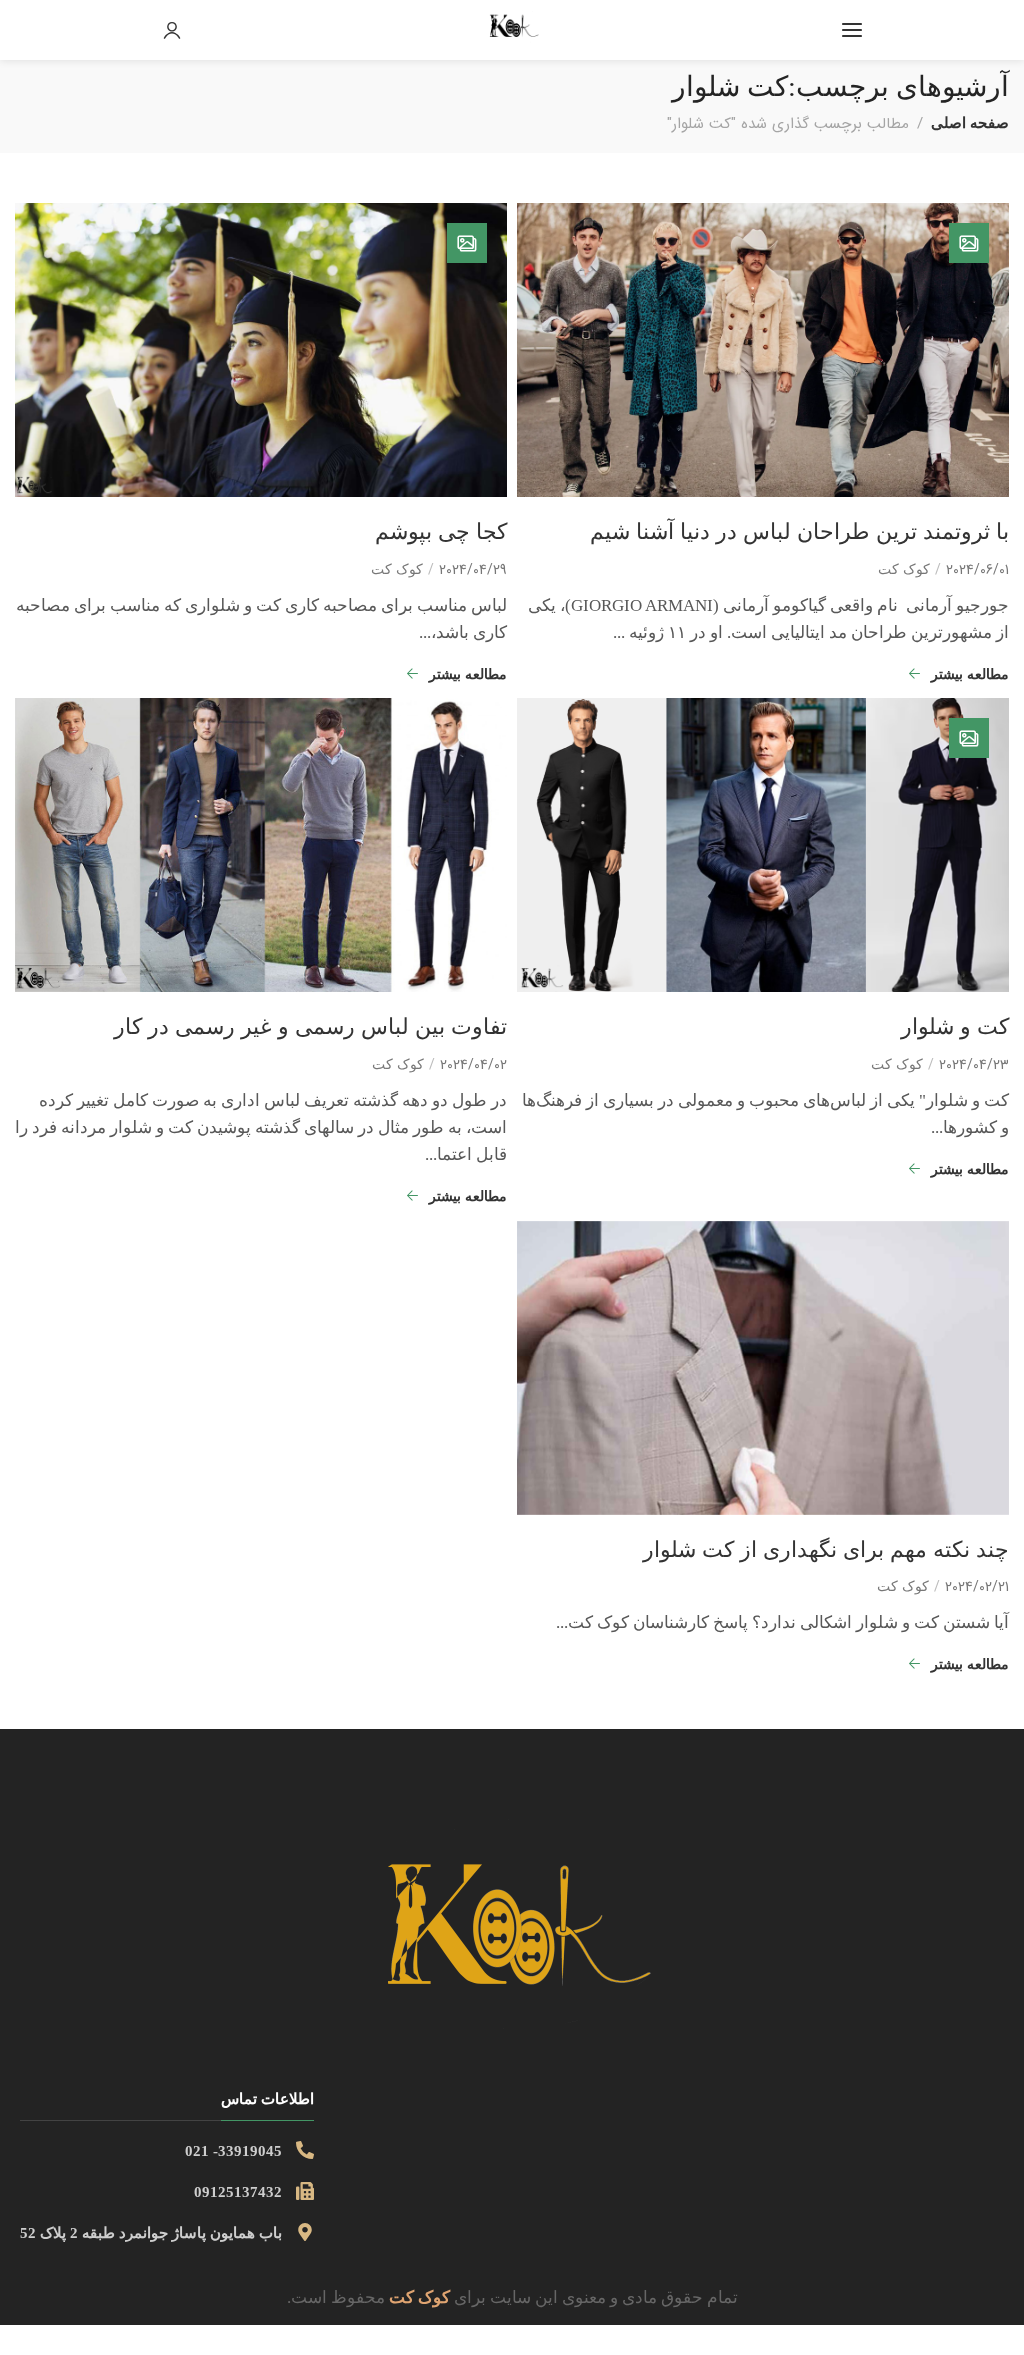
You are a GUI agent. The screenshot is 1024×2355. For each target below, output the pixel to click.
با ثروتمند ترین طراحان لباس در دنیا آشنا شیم (799, 531)
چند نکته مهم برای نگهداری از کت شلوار (826, 1549)
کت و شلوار (955, 1026)
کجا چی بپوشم (441, 531)
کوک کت (904, 570)
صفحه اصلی (970, 122)
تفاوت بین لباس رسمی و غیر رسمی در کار (310, 1026)
